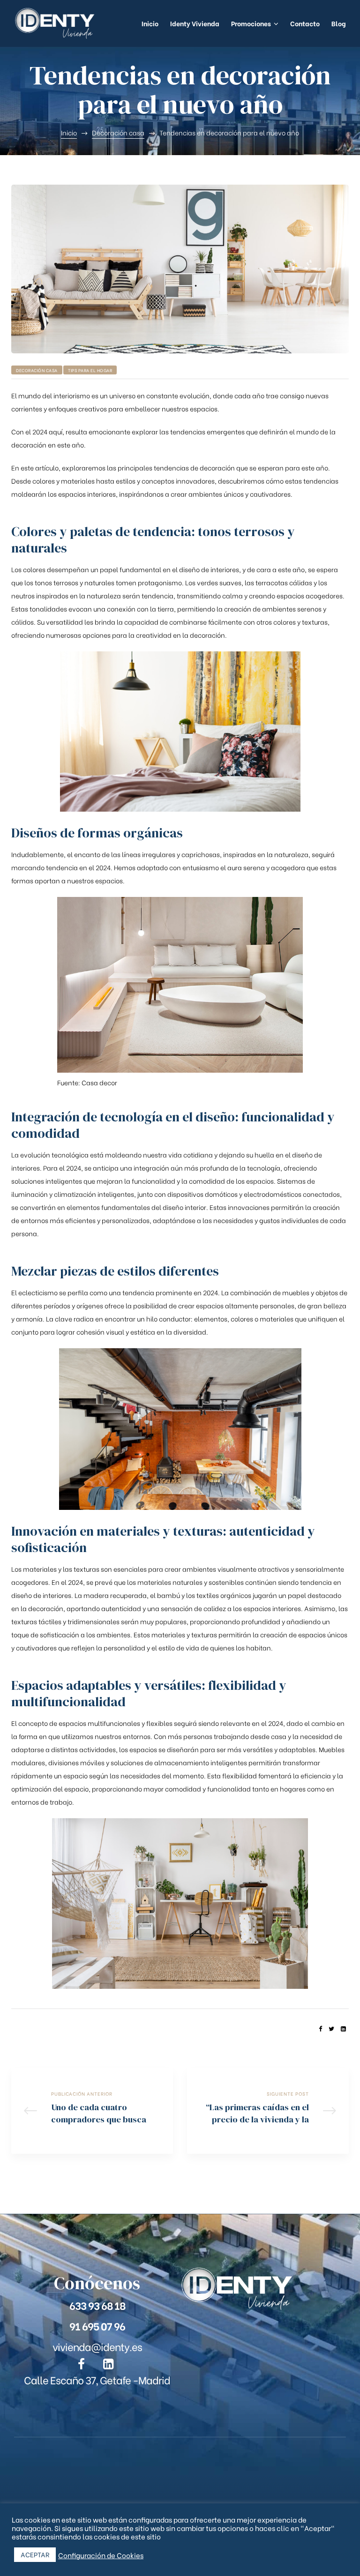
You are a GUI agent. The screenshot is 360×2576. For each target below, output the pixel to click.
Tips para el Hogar (90, 370)
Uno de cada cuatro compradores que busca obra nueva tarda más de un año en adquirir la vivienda (92, 2111)
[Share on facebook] (320, 2028)
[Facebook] (82, 2364)
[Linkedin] (108, 2364)
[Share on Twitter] (331, 2028)
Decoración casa (37, 370)
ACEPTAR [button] (35, 2554)
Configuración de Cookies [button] (101, 2555)
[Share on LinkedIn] (343, 2028)
